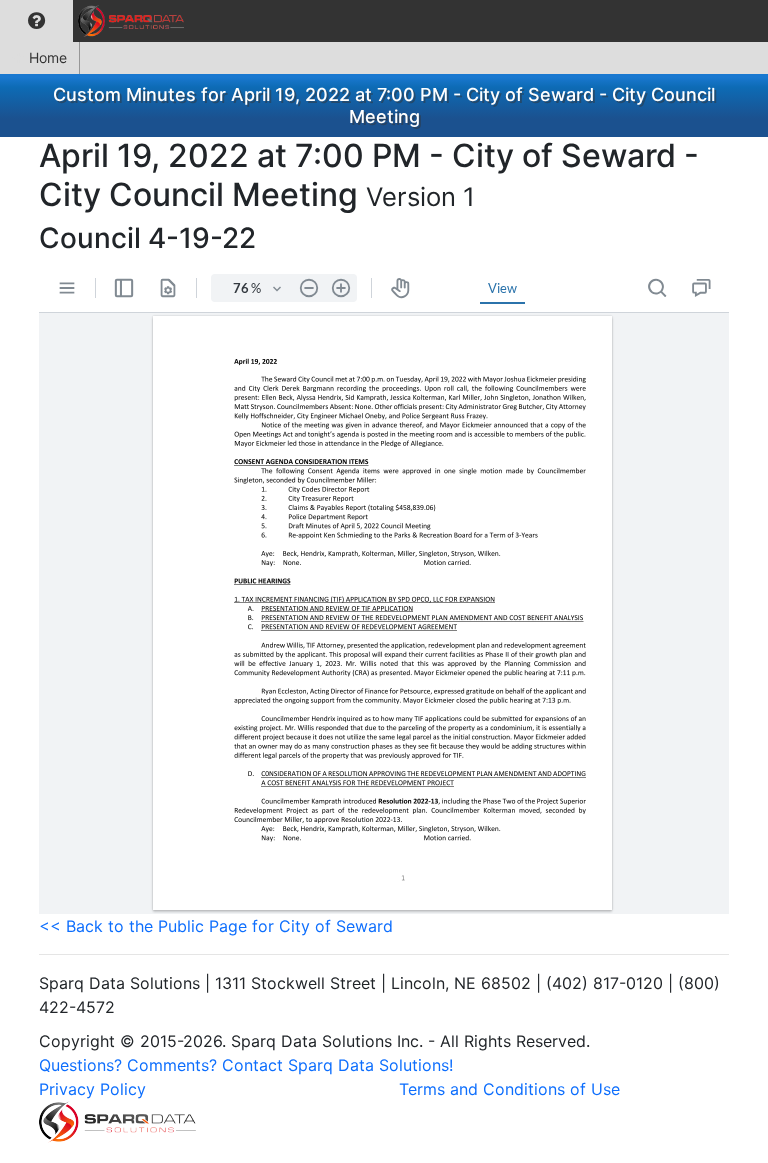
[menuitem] (36, 21)
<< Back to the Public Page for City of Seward (216, 926)
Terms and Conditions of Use (509, 1089)
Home (48, 57)
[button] (36, 21)
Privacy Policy (92, 1089)
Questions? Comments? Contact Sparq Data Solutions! (246, 1065)
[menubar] (97, 21)
